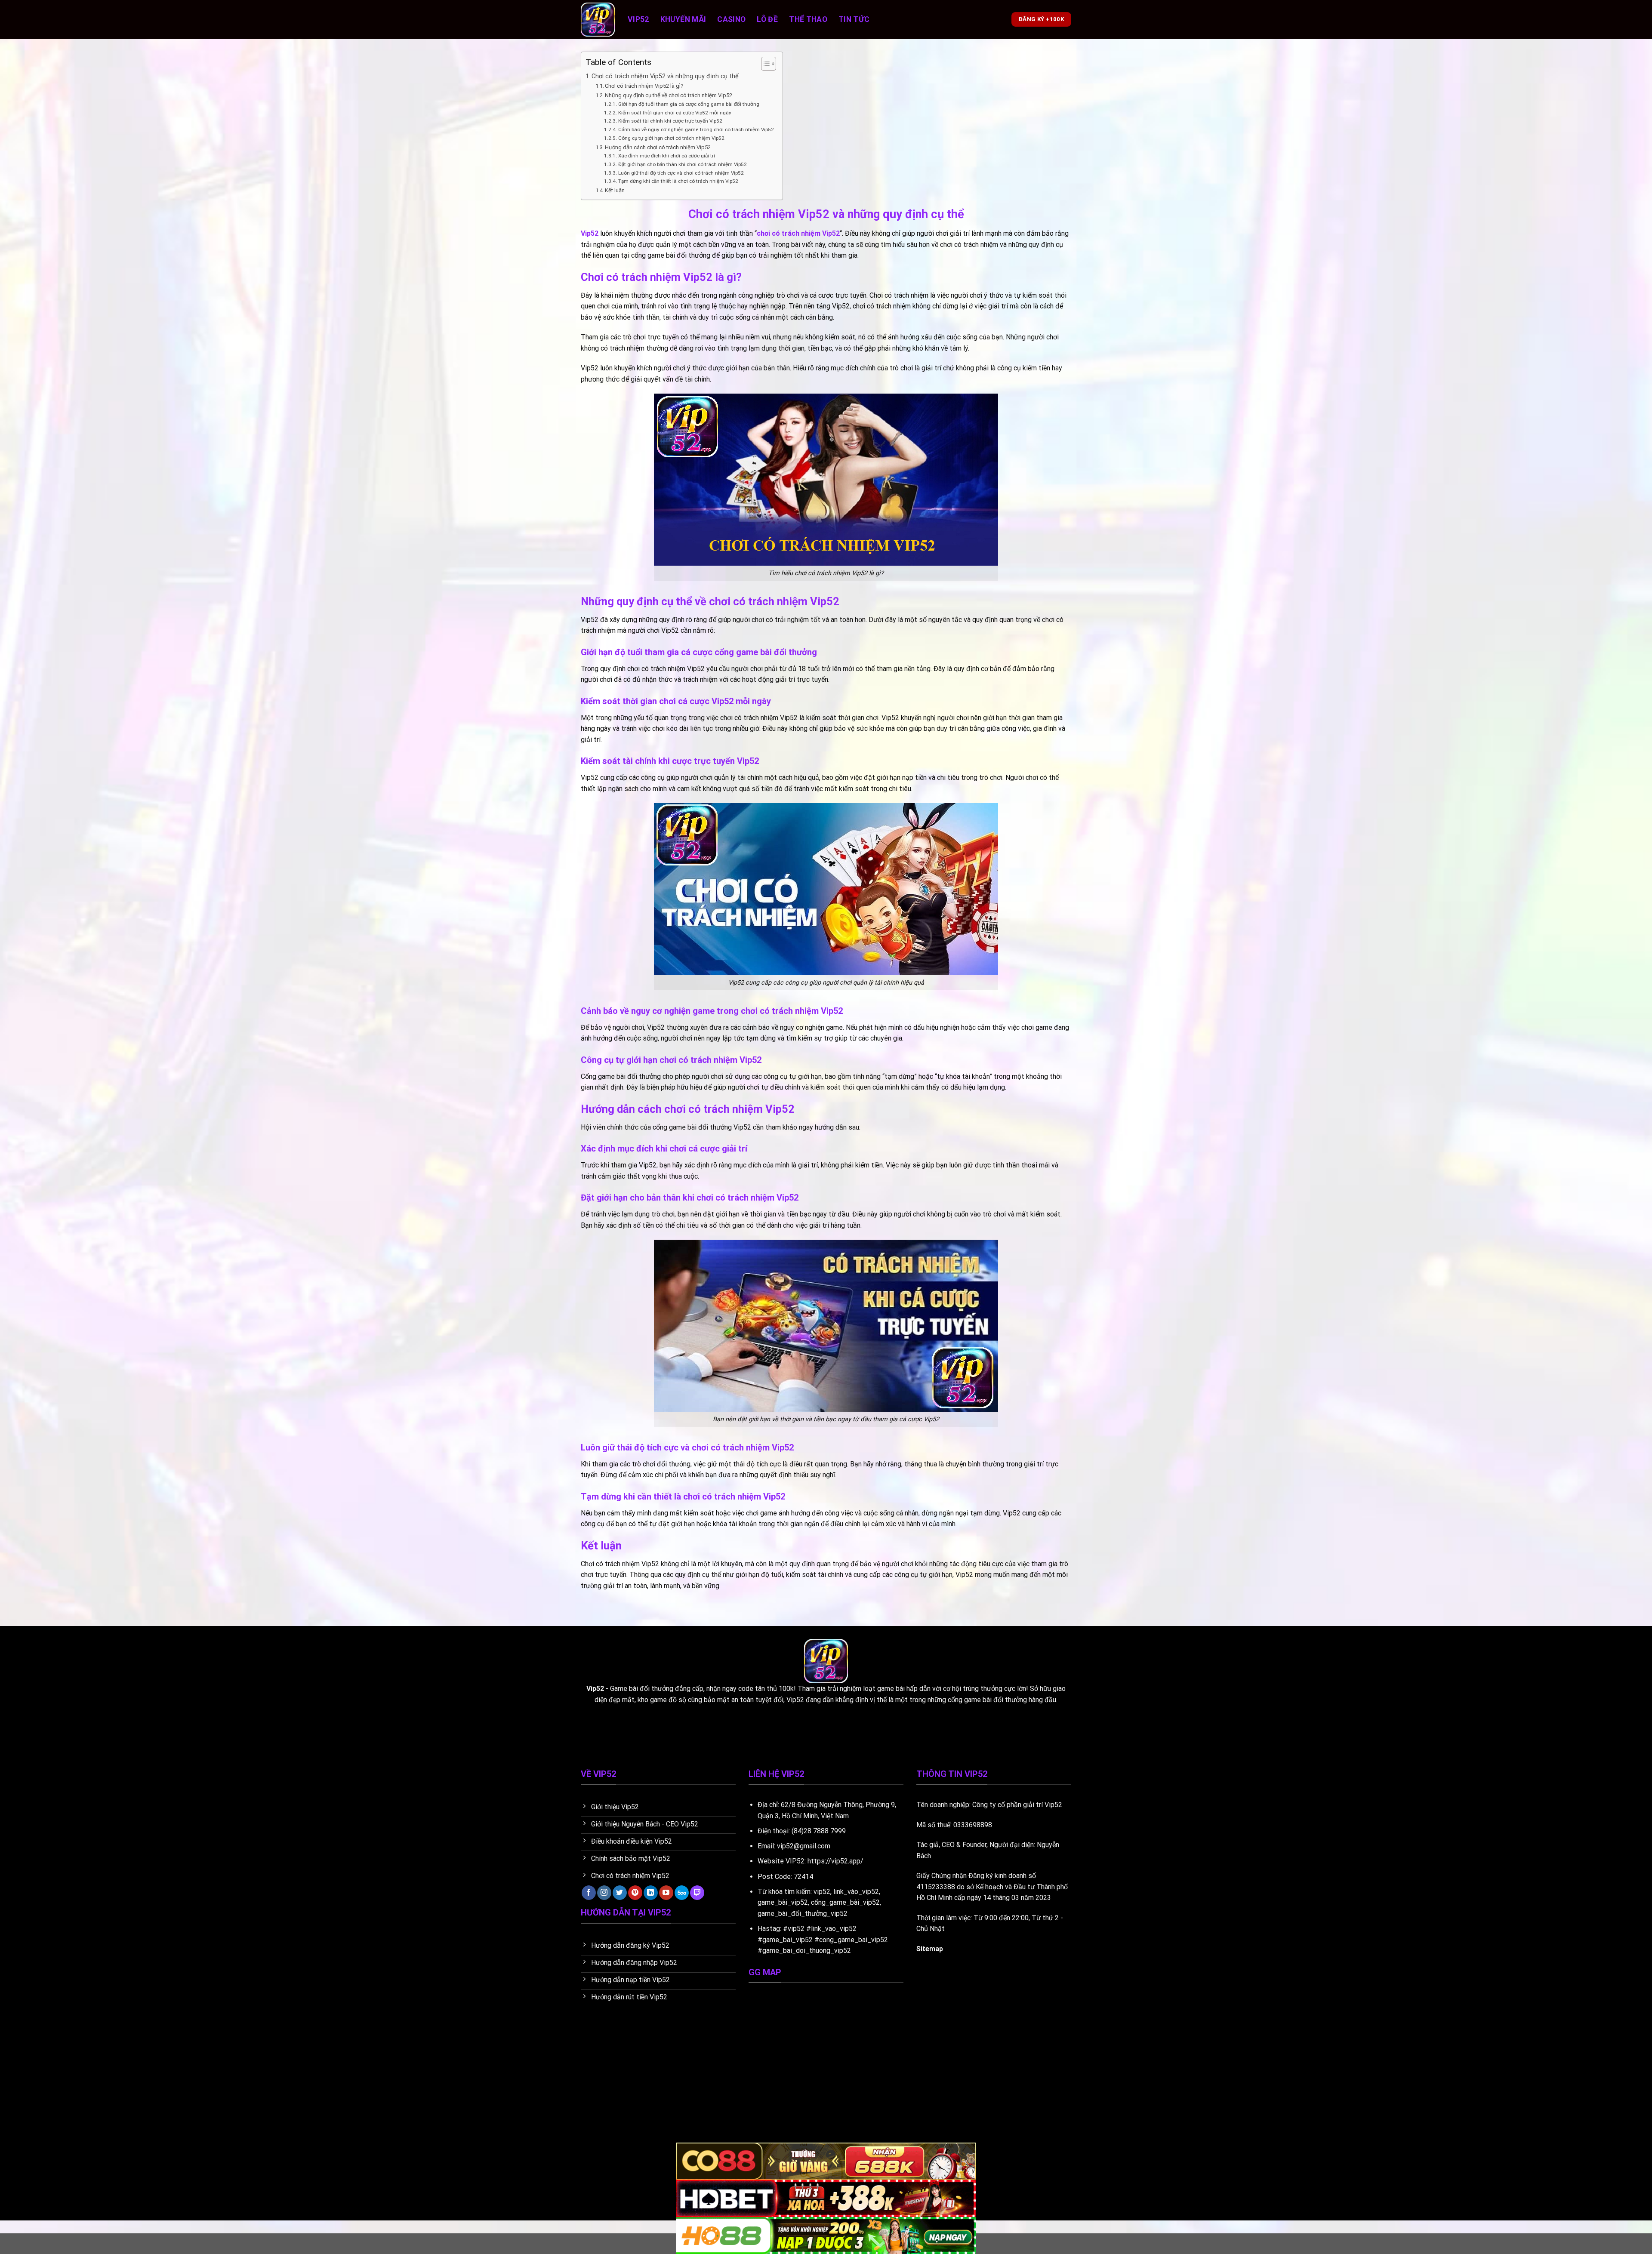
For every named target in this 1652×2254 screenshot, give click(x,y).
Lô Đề (767, 19)
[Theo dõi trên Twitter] (620, 1893)
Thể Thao (808, 19)
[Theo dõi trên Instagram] (604, 1893)
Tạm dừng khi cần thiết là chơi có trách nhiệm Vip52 (678, 181)
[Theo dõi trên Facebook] (589, 1893)
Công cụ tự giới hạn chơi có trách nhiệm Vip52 (671, 138)
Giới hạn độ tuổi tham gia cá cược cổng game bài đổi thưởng (689, 104)
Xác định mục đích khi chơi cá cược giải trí (666, 156)
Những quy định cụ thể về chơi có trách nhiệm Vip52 (669, 95)
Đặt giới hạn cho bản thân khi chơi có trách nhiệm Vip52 (682, 164)
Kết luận (615, 190)
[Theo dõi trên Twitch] (697, 1893)
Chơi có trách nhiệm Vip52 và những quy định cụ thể (665, 76)
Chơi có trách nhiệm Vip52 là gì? (644, 86)
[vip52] (598, 20)
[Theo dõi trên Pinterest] (635, 1893)
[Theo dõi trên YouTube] (666, 1893)
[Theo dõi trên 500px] (682, 1893)
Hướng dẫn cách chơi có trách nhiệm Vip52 (658, 147)
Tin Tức (854, 19)
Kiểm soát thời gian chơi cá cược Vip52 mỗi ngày (675, 113)
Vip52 (638, 19)
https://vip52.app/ (835, 1861)
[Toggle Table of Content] (764, 64)
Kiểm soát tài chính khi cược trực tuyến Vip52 (670, 121)
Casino (731, 19)
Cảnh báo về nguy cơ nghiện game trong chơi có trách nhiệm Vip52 (696, 129)
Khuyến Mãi (683, 19)
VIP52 (795, 1861)
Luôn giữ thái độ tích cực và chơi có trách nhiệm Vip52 (681, 173)
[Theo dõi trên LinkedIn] (651, 1893)
